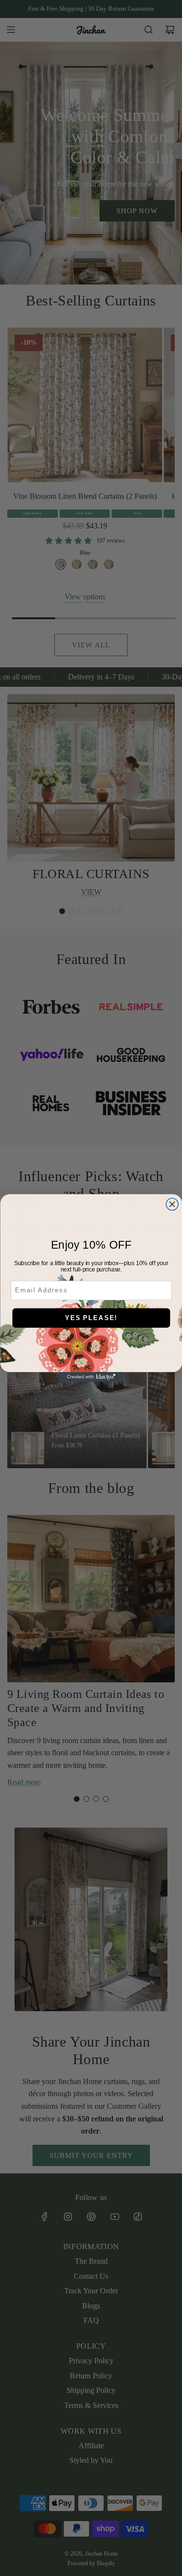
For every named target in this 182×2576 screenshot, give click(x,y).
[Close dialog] (172, 1204)
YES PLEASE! (91, 1318)
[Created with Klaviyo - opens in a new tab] (91, 1377)
